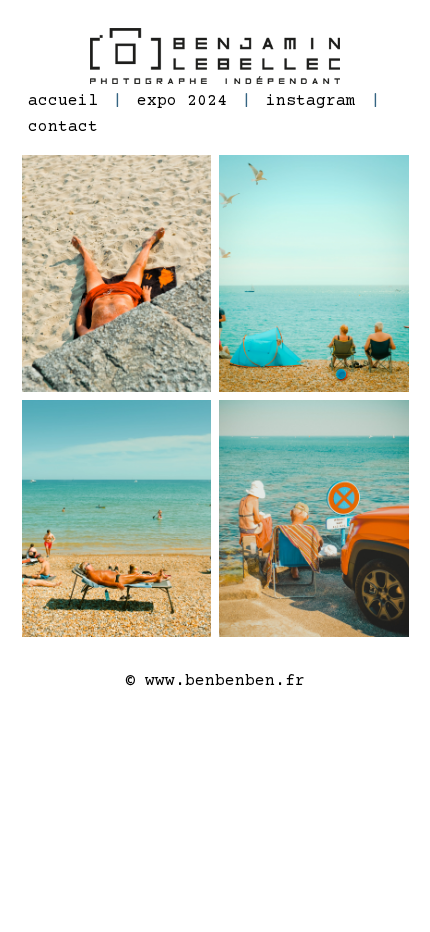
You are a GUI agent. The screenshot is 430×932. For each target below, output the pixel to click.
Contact (63, 127)
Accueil (63, 101)
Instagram (311, 101)
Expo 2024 (182, 101)
